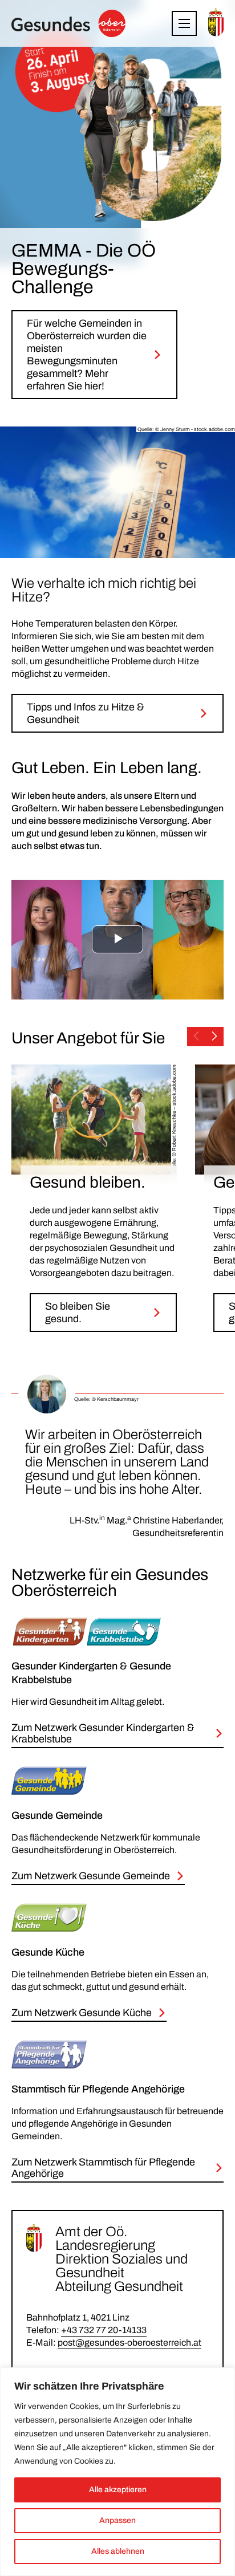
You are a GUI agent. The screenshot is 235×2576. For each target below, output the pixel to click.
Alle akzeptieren (118, 2490)
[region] (117, 2472)
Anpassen (117, 2520)
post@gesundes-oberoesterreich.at (129, 2343)
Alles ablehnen (118, 2551)
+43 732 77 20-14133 (104, 2330)
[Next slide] (214, 1037)
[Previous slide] (196, 1037)
